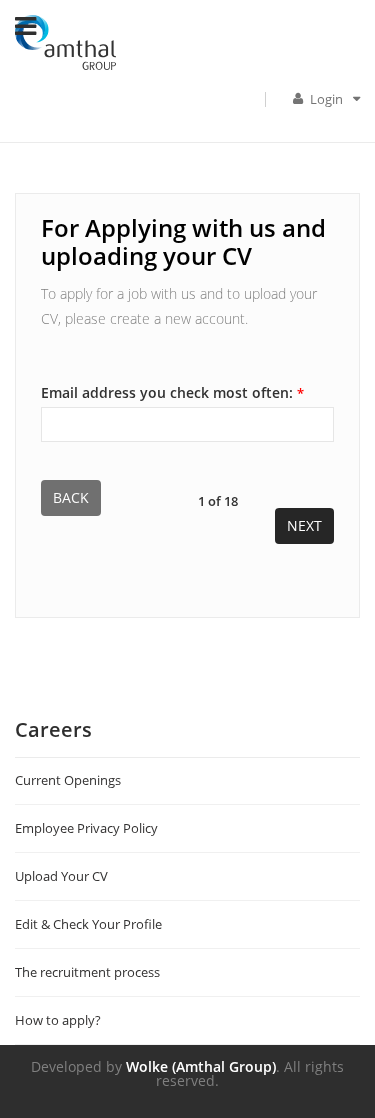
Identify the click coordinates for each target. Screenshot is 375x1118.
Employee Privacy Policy (86, 828)
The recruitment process (87, 972)
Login (328, 99)
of (218, 500)
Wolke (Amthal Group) (201, 1066)
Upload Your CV (61, 876)
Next (304, 525)
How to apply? (58, 1020)
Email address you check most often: (172, 391)
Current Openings (68, 780)
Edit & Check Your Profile (88, 924)
